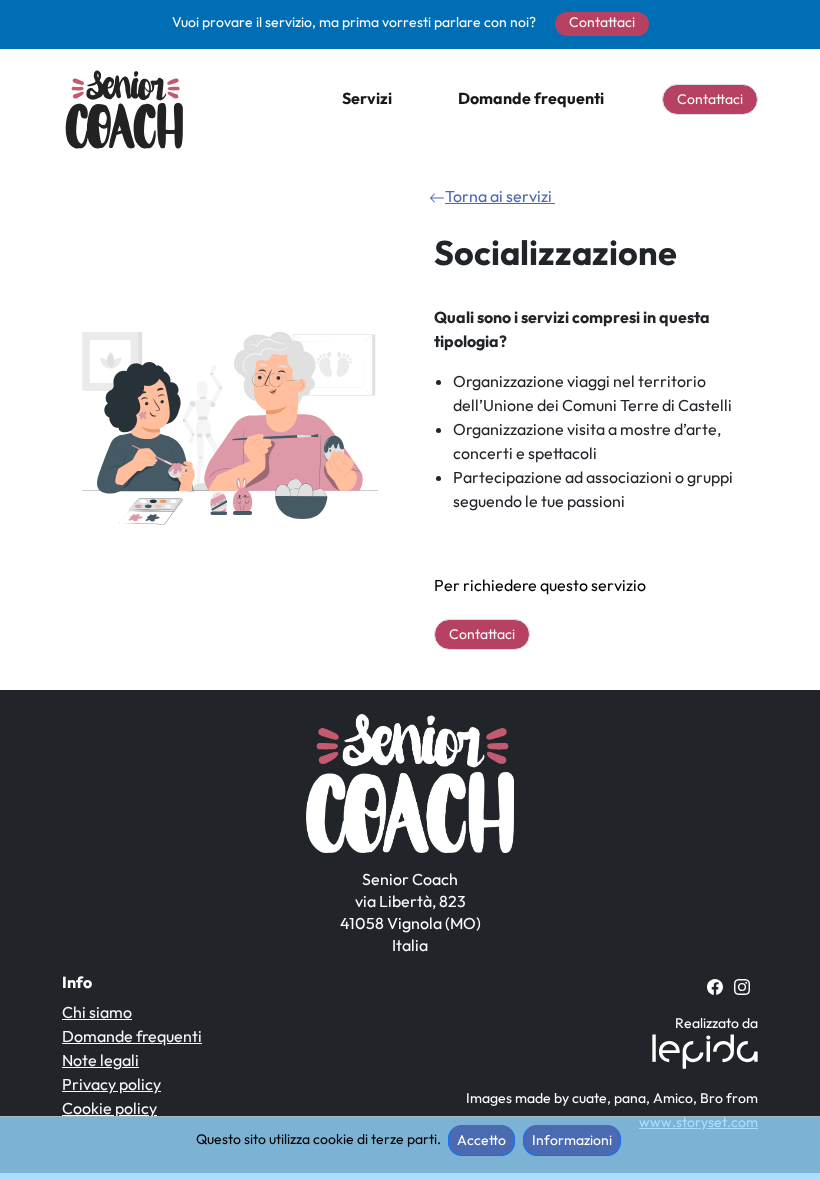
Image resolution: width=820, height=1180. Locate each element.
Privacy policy (111, 1084)
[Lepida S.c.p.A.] (700, 1050)
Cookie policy (109, 1108)
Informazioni (572, 1140)
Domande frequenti (531, 98)
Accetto (481, 1140)
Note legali (100, 1060)
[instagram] (742, 985)
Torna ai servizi (500, 196)
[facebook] (715, 985)
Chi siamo (97, 1012)
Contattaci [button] (602, 22)
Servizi (367, 98)
